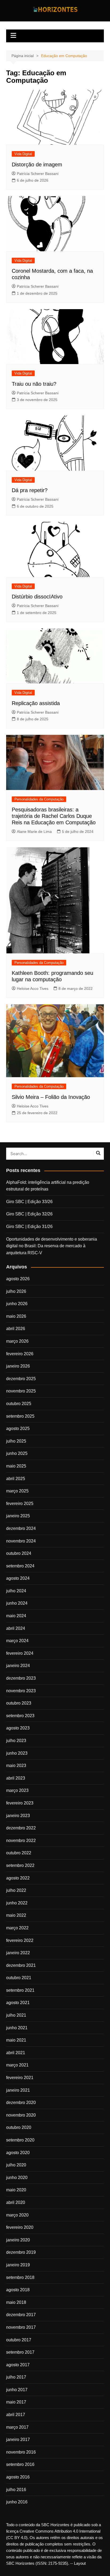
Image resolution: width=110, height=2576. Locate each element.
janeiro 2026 (18, 1366)
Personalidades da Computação (39, 799)
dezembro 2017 (21, 2315)
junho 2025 (17, 1453)
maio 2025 (16, 1466)
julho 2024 (16, 1591)
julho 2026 (16, 1291)
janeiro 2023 (18, 1816)
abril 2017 (16, 2415)
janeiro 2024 (18, 1666)
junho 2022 (17, 1903)
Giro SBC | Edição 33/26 (29, 1202)
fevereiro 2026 (20, 1354)
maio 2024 (16, 1616)
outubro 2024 (19, 1553)
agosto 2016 (18, 2477)
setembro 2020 (20, 2140)
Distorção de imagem (37, 164)
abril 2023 (16, 1778)
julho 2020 (16, 2165)
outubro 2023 (19, 1703)
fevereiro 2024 (20, 1653)
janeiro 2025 (18, 1516)
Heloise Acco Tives (33, 989)
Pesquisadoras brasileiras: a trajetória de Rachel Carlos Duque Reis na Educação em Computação (54, 816)
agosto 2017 (18, 2365)
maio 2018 (16, 2302)
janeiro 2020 (18, 2240)
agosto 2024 (18, 1578)
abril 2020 (16, 2202)
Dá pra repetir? (30, 490)
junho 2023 (17, 1753)
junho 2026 (17, 1304)
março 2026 (17, 1341)
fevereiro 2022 (20, 1940)
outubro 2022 (19, 1853)
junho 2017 (17, 2390)
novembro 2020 (21, 2115)
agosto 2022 (18, 1878)
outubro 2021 (19, 1978)
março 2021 (17, 2065)
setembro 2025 (20, 1416)
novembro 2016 (21, 2452)
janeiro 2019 (18, 2265)
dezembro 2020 (21, 2103)
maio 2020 (16, 2190)
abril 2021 (16, 2053)
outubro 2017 (19, 2340)
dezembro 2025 (21, 1379)
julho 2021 (16, 2015)
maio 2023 (16, 1766)
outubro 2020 (19, 2127)
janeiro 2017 (18, 2440)
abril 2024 (16, 1628)
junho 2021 (17, 2028)
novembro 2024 (21, 1541)
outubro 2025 (19, 1404)
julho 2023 (16, 1741)
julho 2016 (16, 2490)
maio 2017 (16, 2402)
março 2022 (17, 1928)
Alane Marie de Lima (34, 832)
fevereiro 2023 (20, 1803)
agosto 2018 (18, 2290)
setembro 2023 (20, 1716)
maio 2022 (16, 1915)
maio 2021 (16, 2040)
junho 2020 (17, 2178)
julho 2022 (16, 1890)
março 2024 (17, 1641)
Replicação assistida (36, 703)
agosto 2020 (18, 2153)
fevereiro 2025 (20, 1504)
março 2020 (17, 2215)
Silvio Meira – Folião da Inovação (51, 1097)
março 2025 (17, 1491)
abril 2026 (16, 1329)
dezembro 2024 (21, 1528)
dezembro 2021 (21, 1965)
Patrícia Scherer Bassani (38, 174)
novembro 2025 (21, 1391)
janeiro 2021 (18, 2090)
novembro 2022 (21, 1841)
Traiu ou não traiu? (34, 384)
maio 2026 (16, 1316)
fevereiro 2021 (20, 2078)
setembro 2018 (20, 2277)
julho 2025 (16, 1441)
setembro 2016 (20, 2464)
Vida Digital (23, 154)
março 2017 (17, 2427)
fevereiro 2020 (20, 2227)
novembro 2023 (21, 1691)
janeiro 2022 (18, 1953)
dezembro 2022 (21, 1828)
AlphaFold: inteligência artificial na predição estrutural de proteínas (48, 1186)
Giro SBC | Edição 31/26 (29, 1227)
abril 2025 (16, 1479)
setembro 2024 (20, 1566)
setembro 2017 (20, 2352)
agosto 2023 (18, 1728)
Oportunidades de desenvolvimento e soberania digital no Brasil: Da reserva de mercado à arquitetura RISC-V (52, 1246)
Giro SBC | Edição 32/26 (29, 1214)
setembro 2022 (20, 1865)
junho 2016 (17, 2502)
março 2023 (17, 1790)
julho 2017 (16, 2377)
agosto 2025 (18, 1429)
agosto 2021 (18, 2003)
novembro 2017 (21, 2327)
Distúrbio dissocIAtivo (37, 597)
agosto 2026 (18, 1279)
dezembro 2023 (21, 1678)
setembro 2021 (20, 1990)
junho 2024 (17, 1603)
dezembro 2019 (21, 2252)
